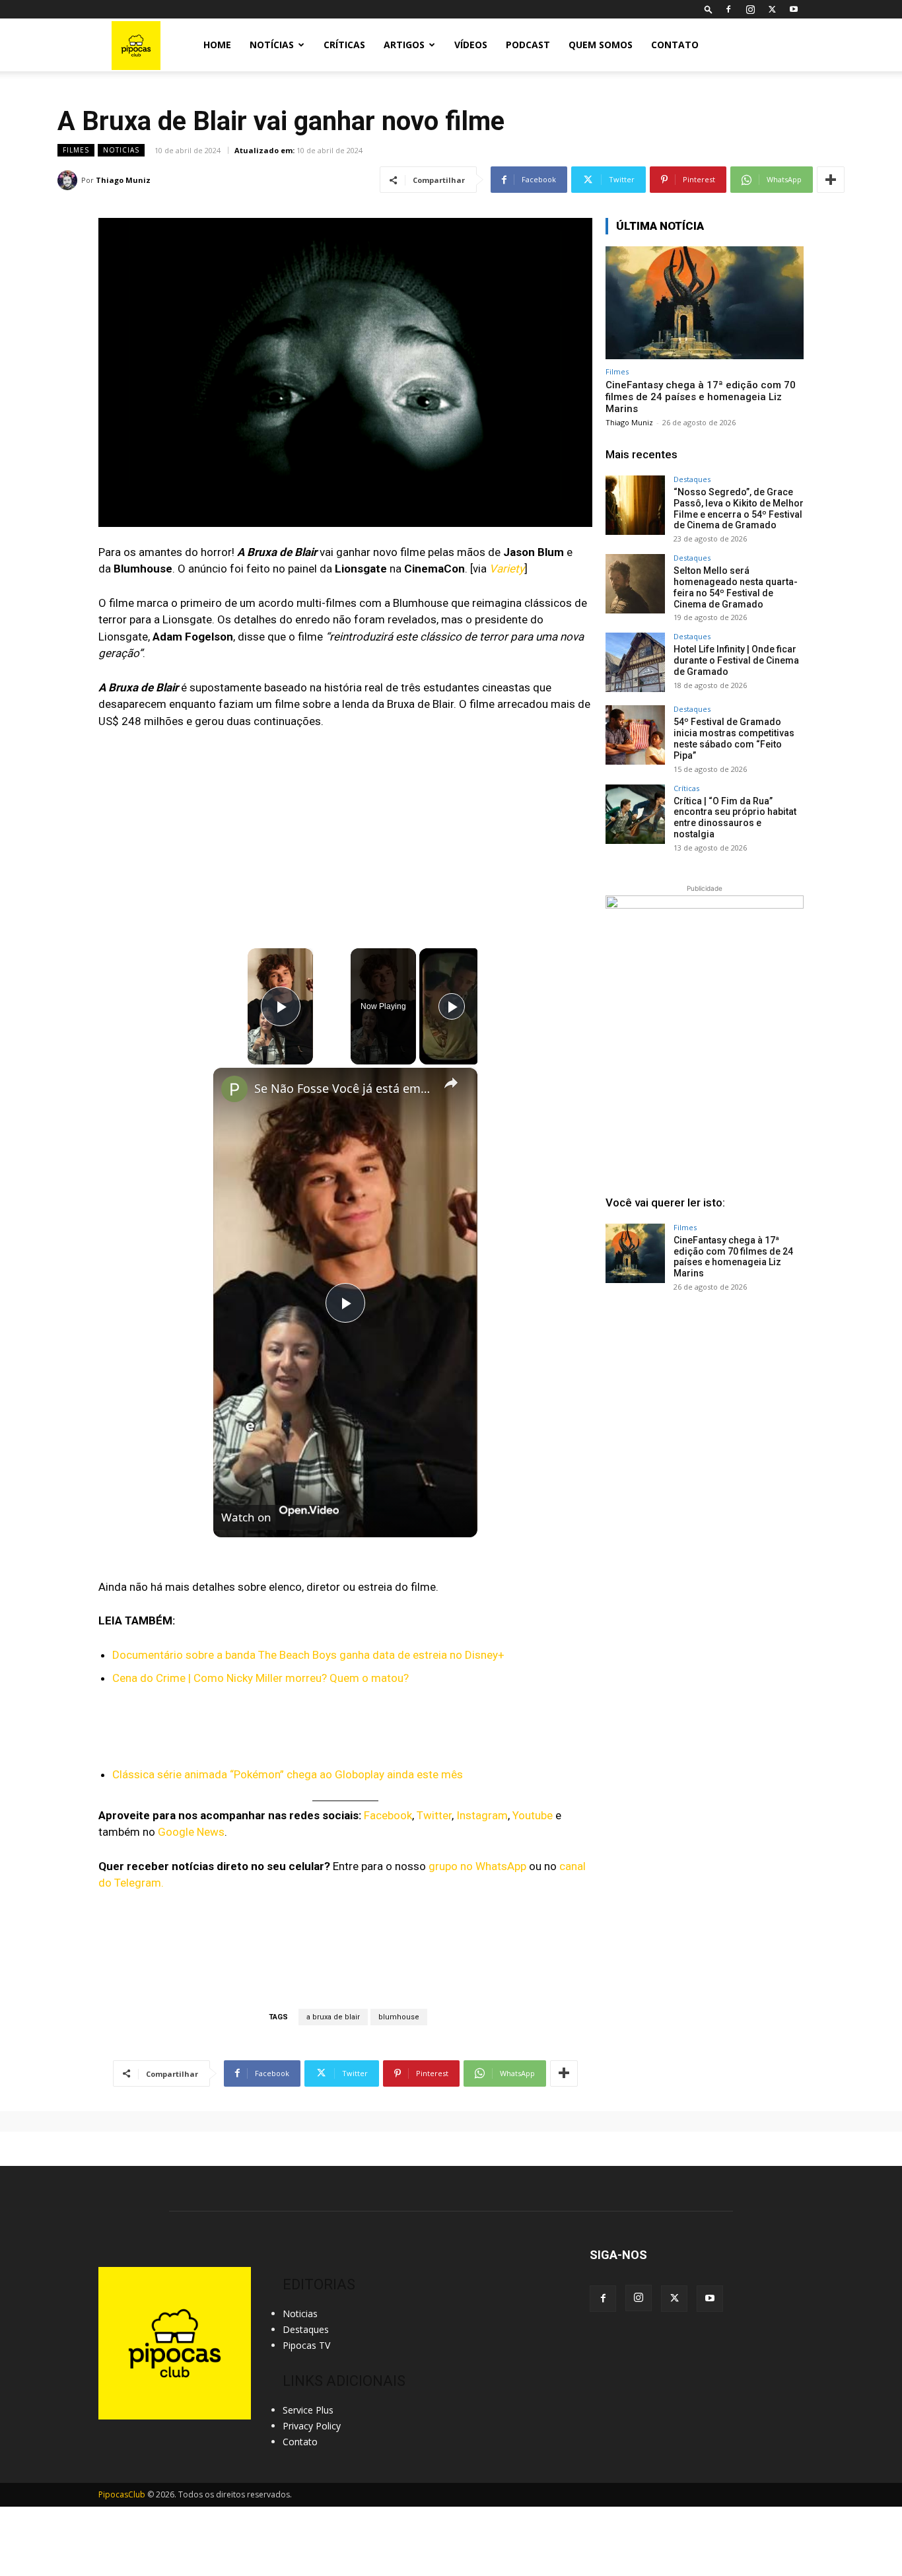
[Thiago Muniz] (69, 180)
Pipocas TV (306, 2345)
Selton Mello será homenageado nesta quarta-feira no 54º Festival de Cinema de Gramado (736, 587)
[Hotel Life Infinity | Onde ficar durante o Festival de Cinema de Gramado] (635, 662)
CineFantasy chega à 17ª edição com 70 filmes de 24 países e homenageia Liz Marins (701, 397)
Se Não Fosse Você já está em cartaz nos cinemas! (343, 1088)
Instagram (482, 1815)
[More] (831, 180)
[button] (709, 9)
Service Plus (308, 2410)
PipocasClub (122, 2494)
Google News (191, 1832)
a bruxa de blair (333, 2017)
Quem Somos (601, 45)
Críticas (344, 45)
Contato (675, 45)
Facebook (388, 1815)
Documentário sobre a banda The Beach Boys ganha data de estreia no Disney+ (308, 1655)
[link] (234, 1089)
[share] (451, 1083)
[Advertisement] (705, 1403)
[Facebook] (728, 9)
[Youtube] (794, 9)
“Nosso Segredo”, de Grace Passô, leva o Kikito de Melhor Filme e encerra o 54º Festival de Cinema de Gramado (739, 508)
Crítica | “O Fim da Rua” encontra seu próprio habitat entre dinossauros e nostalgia (735, 818)
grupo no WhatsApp (477, 1866)
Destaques (692, 479)
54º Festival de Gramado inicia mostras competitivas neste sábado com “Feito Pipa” (734, 738)
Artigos (404, 45)
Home (217, 45)
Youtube (533, 1815)
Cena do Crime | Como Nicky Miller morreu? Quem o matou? (260, 1678)
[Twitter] (772, 9)
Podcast (528, 45)
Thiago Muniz (123, 180)
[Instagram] (750, 9)
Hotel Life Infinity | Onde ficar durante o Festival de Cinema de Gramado (736, 660)
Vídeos (471, 45)
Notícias (272, 45)
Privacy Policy (312, 2426)
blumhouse (399, 2017)
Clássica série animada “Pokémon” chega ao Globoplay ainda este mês (288, 1774)
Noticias (121, 150)
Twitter (434, 1815)
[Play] (452, 1006)
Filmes (76, 150)
